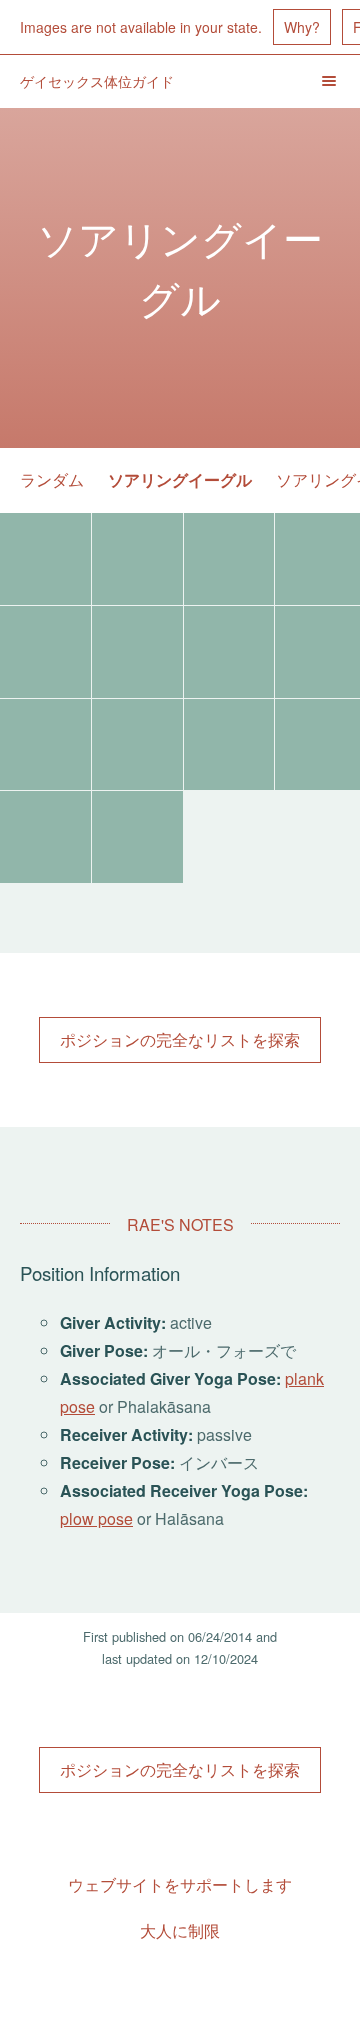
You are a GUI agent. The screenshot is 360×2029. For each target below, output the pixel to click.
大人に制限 (180, 1930)
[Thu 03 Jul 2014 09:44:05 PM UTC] (229, 745)
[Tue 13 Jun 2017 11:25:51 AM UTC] (229, 559)
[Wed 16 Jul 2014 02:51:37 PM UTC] (229, 652)
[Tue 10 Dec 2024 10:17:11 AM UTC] (45, 559)
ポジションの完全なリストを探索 (180, 1039)
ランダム (52, 479)
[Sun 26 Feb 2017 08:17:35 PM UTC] (45, 652)
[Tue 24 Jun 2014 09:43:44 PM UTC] (45, 837)
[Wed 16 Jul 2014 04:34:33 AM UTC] (45, 745)
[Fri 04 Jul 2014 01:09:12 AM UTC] (137, 745)
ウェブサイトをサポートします (180, 1884)
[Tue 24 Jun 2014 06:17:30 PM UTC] (137, 837)
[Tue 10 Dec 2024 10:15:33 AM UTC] (137, 559)
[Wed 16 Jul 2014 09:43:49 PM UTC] (137, 652)
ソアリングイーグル (180, 479)
